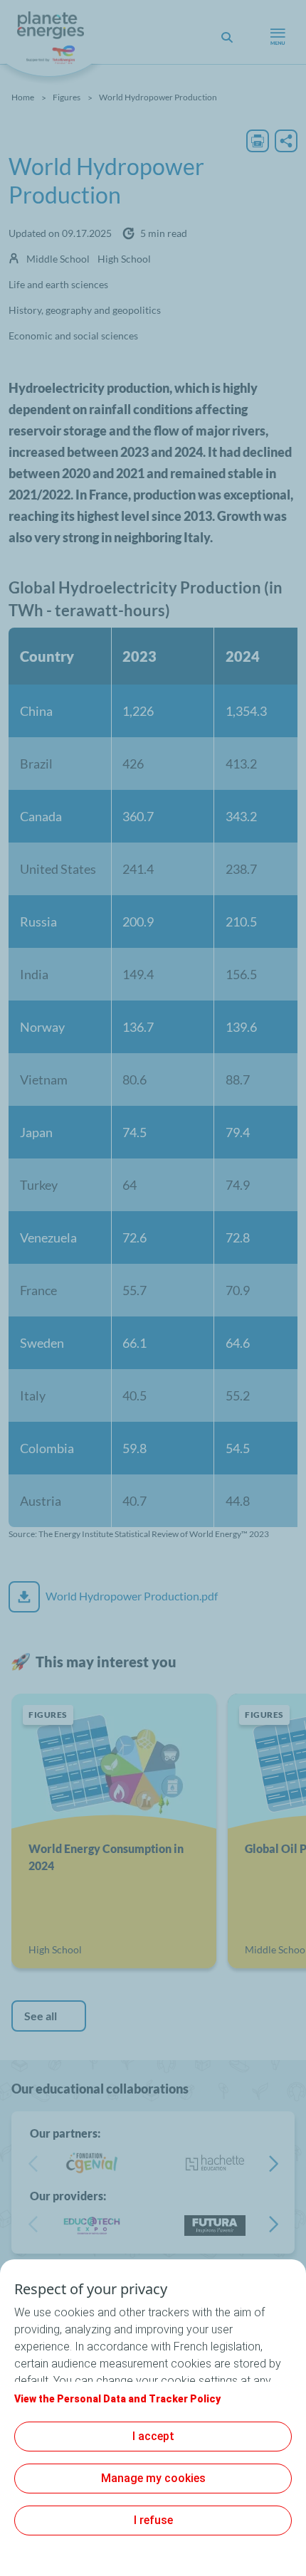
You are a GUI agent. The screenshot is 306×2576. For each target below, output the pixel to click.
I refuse (153, 2520)
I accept (153, 2436)
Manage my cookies (153, 2478)
